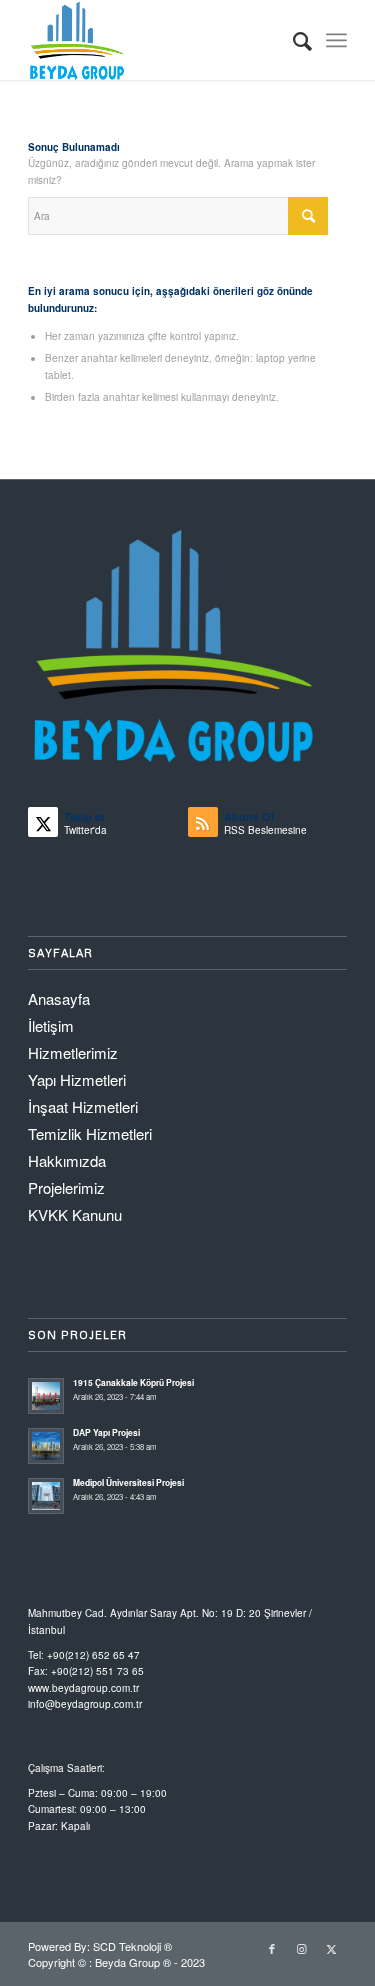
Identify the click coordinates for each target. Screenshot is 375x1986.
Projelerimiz (66, 1187)
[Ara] (292, 40)
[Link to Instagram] (302, 1948)
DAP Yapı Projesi (106, 1432)
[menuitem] (292, 40)
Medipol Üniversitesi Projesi (128, 1482)
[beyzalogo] (155, 40)
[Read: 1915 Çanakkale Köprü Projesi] (46, 1396)
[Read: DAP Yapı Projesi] (46, 1446)
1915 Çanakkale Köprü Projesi (133, 1382)
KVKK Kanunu (75, 1214)
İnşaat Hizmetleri (83, 1106)
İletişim (51, 1025)
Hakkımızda (67, 1160)
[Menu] (336, 40)
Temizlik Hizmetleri (90, 1133)
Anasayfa (59, 998)
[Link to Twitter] (332, 1948)
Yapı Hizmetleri (77, 1079)
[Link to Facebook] (272, 1948)
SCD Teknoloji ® (132, 1946)
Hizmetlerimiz (73, 1052)
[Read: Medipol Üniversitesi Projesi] (46, 1496)
